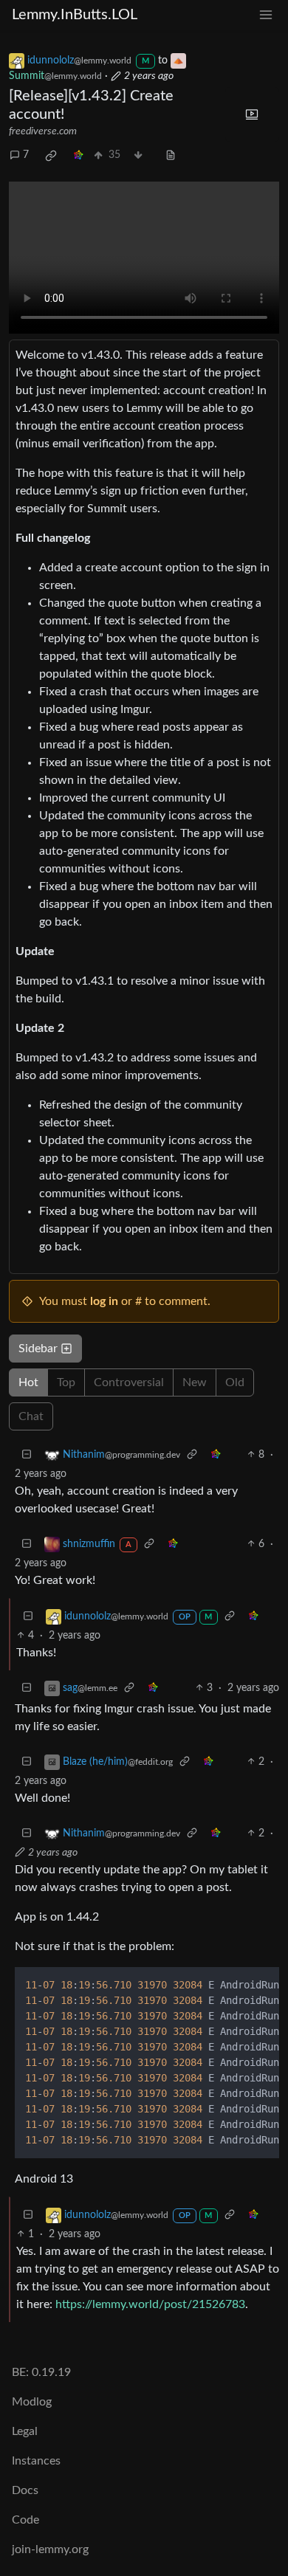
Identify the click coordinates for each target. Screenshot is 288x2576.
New (195, 1382)
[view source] (171, 155)
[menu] (266, 15)
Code (25, 2520)
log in (104, 1301)
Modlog (32, 2402)
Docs (25, 2490)
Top (66, 1382)
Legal (25, 2431)
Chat (31, 1416)
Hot (28, 1382)
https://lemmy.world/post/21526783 (150, 2304)
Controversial (129, 1382)
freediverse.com (43, 131)
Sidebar (38, 1349)
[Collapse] (27, 1455)
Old (235, 1382)
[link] (51, 156)
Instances (36, 2461)
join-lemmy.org (50, 2549)
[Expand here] (253, 114)
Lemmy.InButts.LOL (75, 15)
